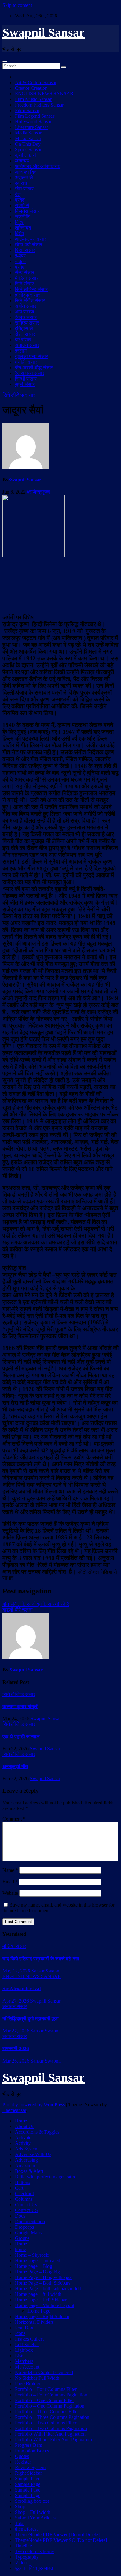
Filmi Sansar (27, 110)
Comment (14, 1819)
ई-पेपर (20, 256)
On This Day (28, 144)
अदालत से (24, 178)
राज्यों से (22, 205)
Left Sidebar (27, 2344)
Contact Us (26, 2205)
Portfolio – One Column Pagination (50, 2406)
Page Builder (28, 2384)
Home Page (39, 2311)
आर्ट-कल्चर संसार (31, 239)
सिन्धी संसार (26, 379)
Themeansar (14, 2110)
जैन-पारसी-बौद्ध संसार (34, 368)
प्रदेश (20, 200)
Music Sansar (28, 138)
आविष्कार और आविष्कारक (38, 166)
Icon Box (24, 2328)
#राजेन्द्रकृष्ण (38, 492)
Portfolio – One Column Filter (44, 2400)
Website (10, 1893)
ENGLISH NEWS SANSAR (44, 94)
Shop (20, 2507)
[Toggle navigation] (5, 62)
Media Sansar (28, 133)
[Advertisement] (60, 585)
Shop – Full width (33, 2512)
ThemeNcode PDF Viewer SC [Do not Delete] (61, 2540)
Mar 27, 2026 (16, 2031)
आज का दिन (26, 172)
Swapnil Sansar (44, 32)
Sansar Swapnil (47, 1971)
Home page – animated (38, 2261)
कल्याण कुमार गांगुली (20, 1706)
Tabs (20, 2523)
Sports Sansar (28, 150)
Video (21, 2562)
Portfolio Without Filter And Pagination (53, 2439)
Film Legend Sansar (35, 116)
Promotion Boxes (32, 2451)
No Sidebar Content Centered (44, 2372)
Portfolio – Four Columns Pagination (51, 2395)
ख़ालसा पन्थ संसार (31, 356)
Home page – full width (38, 2294)
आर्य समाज (24, 312)
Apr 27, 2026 (16, 2001)
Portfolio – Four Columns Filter (46, 2389)
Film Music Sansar (33, 99)
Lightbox (24, 2350)
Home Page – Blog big (37, 2272)
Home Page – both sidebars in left (48, 2289)
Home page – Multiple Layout (45, 2305)
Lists (20, 2356)
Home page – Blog (34, 2266)
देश (18, 194)
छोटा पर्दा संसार (29, 245)
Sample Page (28, 2479)
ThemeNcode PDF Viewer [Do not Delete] (57, 2535)
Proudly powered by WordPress (34, 2105)
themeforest (26, 2529)
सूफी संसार (25, 384)
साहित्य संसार (27, 323)
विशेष (20, 233)
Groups (22, 2238)
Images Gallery (30, 2339)
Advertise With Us (33, 2154)
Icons (20, 2333)
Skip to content (17, 5)
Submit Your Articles (35, 2518)
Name (10, 1870)
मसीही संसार (26, 362)
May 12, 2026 (16, 1971)
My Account (27, 2367)
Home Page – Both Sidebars (43, 2283)
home (20, 2249)
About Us (25, 2126)
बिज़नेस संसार (27, 211)
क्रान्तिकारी (25, 155)
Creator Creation (31, 88)
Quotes (22, 2456)
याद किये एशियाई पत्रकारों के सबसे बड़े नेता (41, 1959)
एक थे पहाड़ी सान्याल (21, 1737)
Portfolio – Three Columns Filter (47, 2412)
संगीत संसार (26, 306)
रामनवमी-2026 (16, 2048)
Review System (30, 2467)
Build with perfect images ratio (45, 2177)
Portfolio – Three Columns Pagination (52, 2417)
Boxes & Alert (29, 2171)
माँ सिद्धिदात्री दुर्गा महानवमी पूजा (31, 2019)
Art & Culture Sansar (36, 82)
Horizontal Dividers (34, 2322)
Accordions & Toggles (37, 2132)
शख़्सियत (23, 228)
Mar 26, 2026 (16, 2061)
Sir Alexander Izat (22, 1988)
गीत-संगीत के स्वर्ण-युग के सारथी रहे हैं (36, 1604)
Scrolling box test (32, 2501)
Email (10, 1882)
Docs (20, 2216)
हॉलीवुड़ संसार (28, 295)
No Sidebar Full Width (37, 2378)
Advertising (26, 2160)
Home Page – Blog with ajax (43, 2277)
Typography (27, 2557)
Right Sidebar (28, 2473)
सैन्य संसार (25, 273)
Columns (24, 2199)
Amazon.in (26, 2166)
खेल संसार (24, 189)
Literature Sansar (31, 127)
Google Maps (28, 2233)
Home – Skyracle (32, 2255)
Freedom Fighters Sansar (39, 105)
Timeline (23, 2546)
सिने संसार (24, 284)
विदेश (20, 222)
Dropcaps (24, 2227)
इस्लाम (21, 351)
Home (21, 2121)
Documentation (30, 2221)
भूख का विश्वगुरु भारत (34, 2568)
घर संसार (23, 340)
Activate (23, 2138)
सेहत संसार (25, 334)
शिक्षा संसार (25, 250)
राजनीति (22, 217)
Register (23, 2462)
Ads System (27, 2149)
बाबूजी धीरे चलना (18, 1610)
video (20, 261)
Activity (23, 2143)
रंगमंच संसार (26, 317)
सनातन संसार (27, 345)
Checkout (24, 2193)
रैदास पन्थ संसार (30, 373)
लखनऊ (22, 161)
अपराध (21, 183)
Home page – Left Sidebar (41, 2300)
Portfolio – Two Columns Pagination (51, 2428)
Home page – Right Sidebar (42, 2316)
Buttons (22, 2182)
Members (24, 2361)
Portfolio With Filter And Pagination (50, 2434)
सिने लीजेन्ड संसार (31, 289)
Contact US (26, 2210)
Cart (19, 2188)
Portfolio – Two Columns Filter (46, 2423)
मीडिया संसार (27, 278)
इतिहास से (24, 328)
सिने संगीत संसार (30, 301)
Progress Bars (28, 2445)
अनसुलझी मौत (15, 1766)
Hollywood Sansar (33, 122)
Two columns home (34, 2551)
